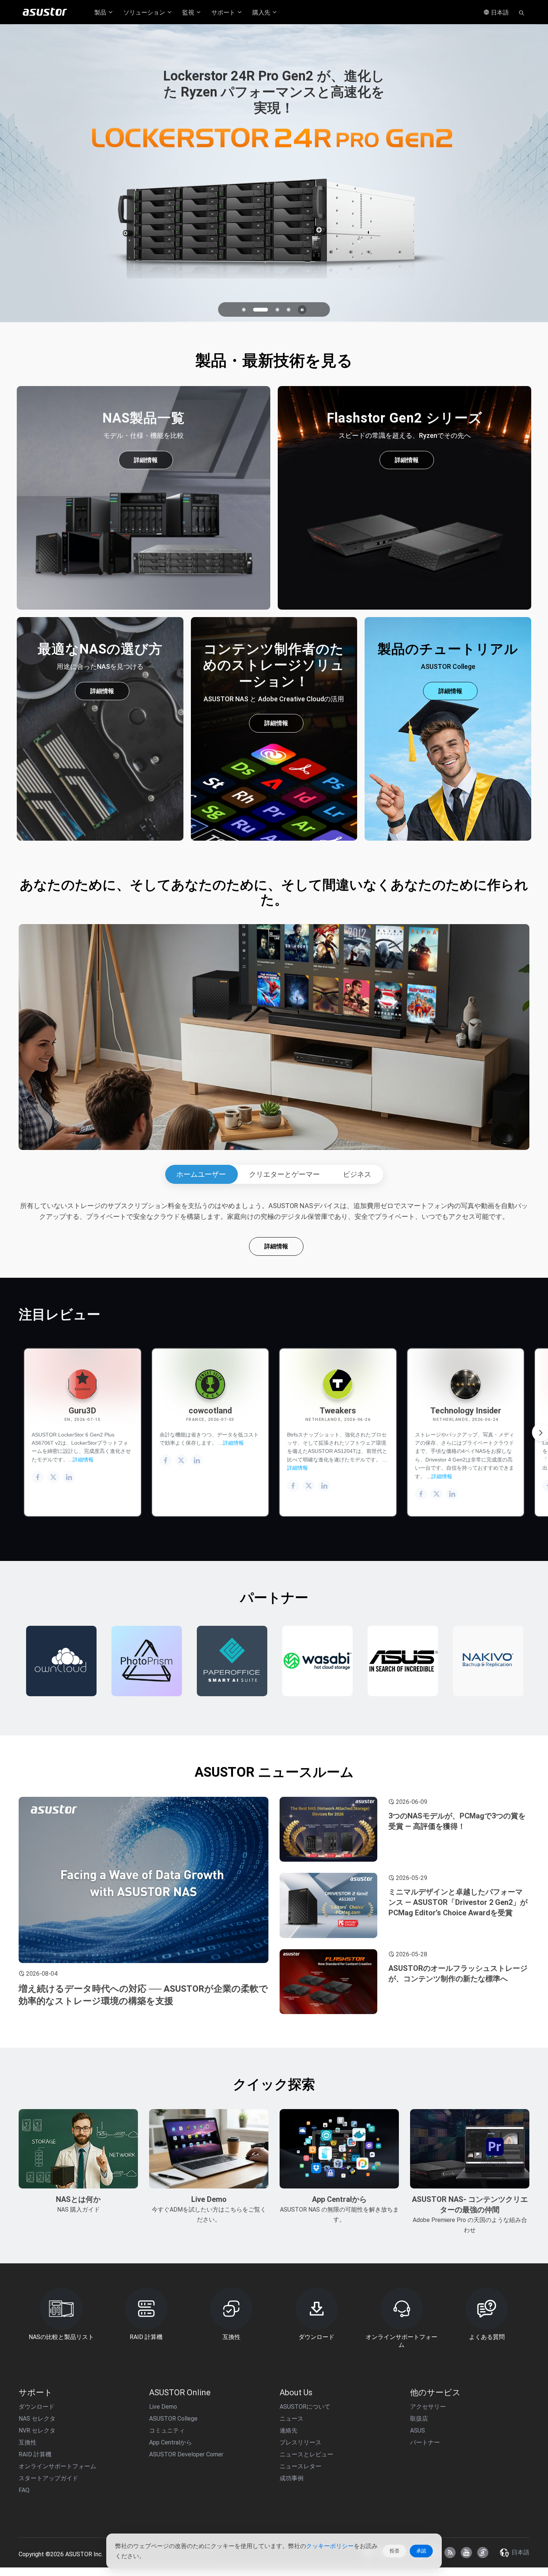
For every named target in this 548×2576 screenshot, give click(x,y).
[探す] (522, 12)
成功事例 (292, 2478)
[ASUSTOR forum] (483, 2553)
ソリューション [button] (145, 12)
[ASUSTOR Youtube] (466, 2553)
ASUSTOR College (173, 2419)
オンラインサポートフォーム (57, 2466)
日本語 (499, 12)
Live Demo (163, 2407)
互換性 (28, 2442)
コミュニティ (167, 2430)
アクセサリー (428, 2407)
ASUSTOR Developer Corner (186, 2454)
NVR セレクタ (37, 2430)
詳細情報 (146, 460)
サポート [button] (224, 12)
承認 (421, 2551)
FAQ (24, 2490)
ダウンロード (37, 2407)
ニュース (292, 2419)
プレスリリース (300, 2442)
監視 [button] (189, 12)
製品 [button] (101, 12)
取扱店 (419, 2419)
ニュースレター (300, 2466)
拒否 (394, 2551)
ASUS (418, 2430)
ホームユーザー (201, 1174)
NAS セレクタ (37, 2419)
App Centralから (171, 2442)
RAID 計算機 (35, 2454)
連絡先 (289, 2430)
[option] (64, 1661)
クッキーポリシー (330, 2546)
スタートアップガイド (48, 2478)
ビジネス (357, 1174)
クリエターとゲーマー (284, 1174)
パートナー (425, 2442)
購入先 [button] (262, 12)
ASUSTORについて (305, 2407)
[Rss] (450, 2553)
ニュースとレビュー (306, 2454)
